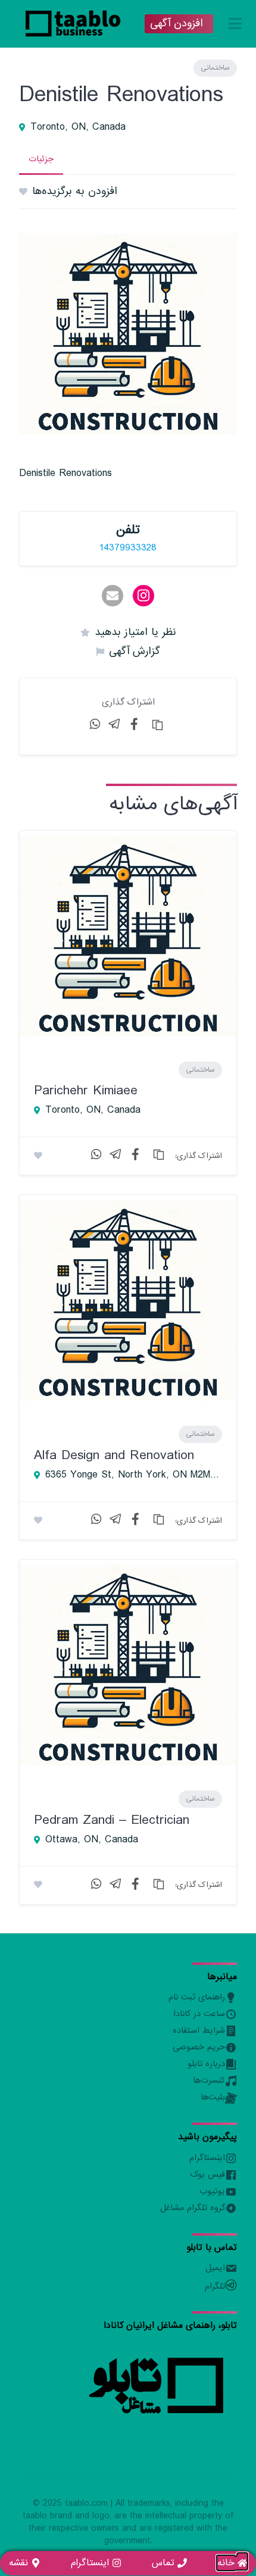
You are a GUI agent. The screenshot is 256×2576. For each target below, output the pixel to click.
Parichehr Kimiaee (86, 1090)
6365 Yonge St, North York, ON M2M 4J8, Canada (134, 1475)
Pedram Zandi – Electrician (112, 1820)
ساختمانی (215, 68)
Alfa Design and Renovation (114, 1455)
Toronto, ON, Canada (78, 127)
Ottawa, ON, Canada (92, 1840)
